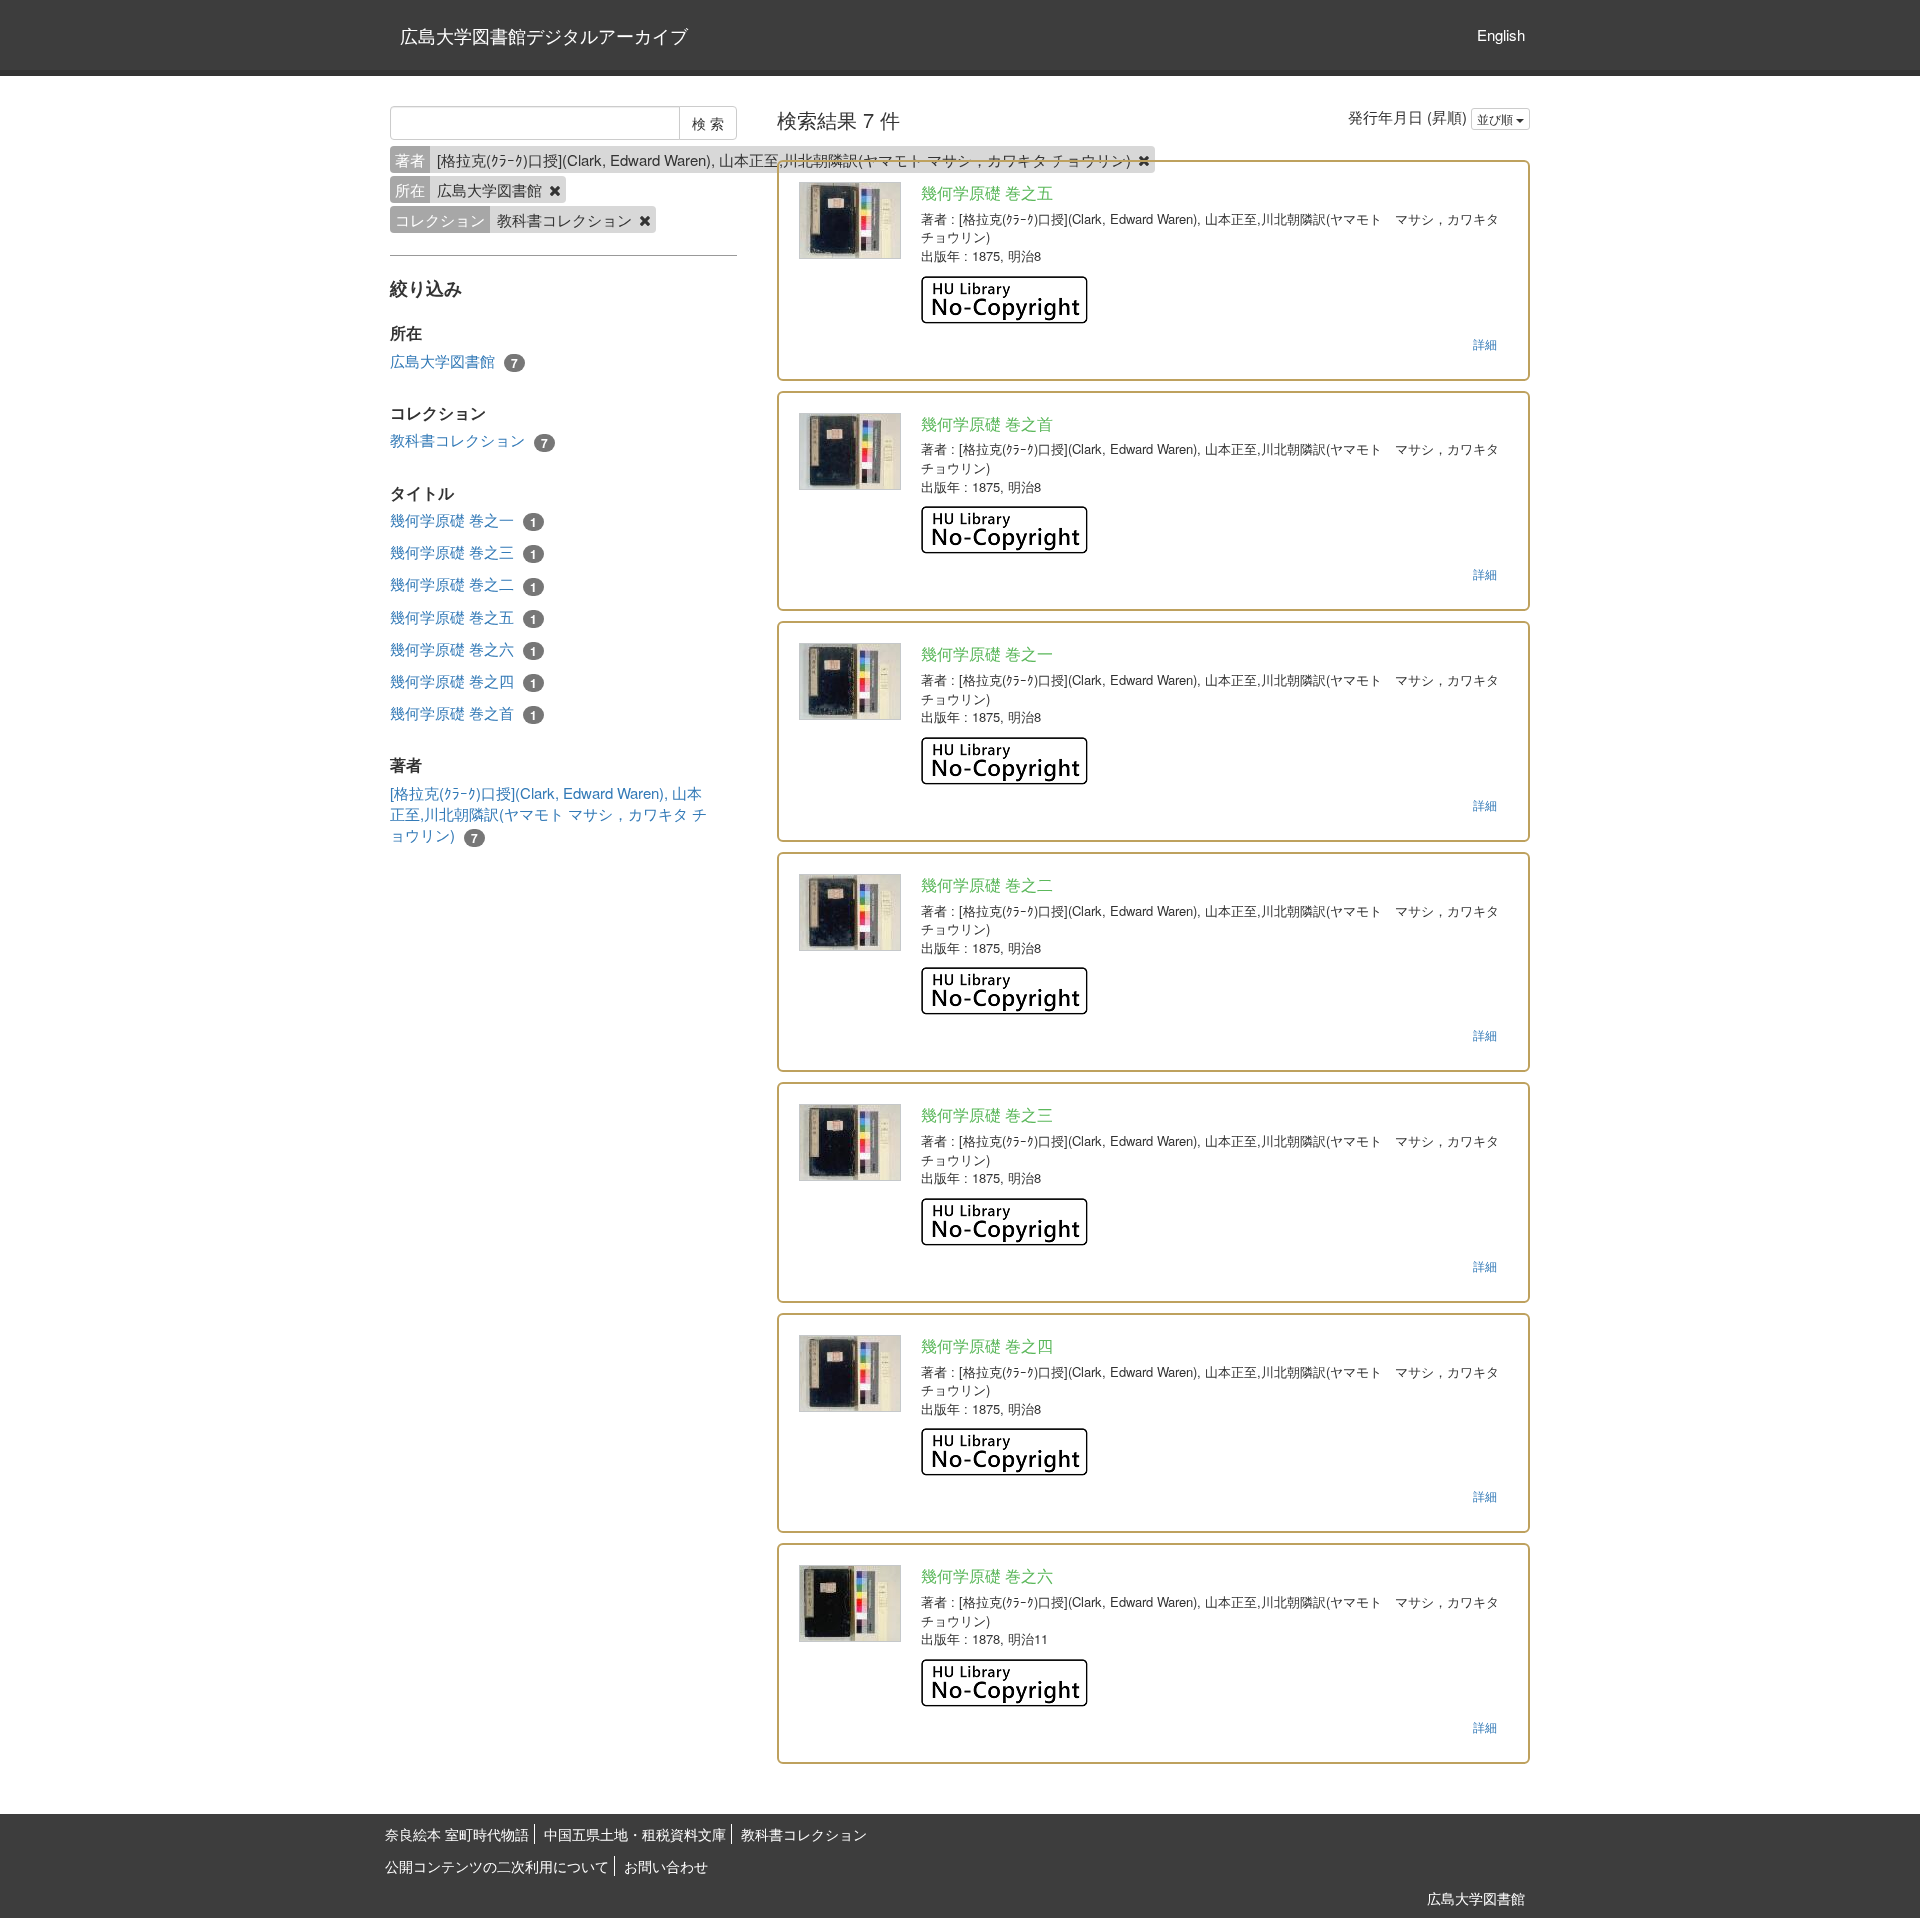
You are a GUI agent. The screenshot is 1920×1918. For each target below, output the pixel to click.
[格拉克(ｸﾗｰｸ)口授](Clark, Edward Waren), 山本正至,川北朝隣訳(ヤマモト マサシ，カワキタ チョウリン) (548, 814)
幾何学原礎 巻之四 (463, 681)
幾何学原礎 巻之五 (463, 617)
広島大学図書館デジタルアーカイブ (544, 35)
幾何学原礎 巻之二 (463, 584)
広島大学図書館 (454, 361)
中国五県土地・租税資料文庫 (635, 1834)
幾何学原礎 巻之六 (463, 649)
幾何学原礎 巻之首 (463, 713)
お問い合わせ (666, 1866)
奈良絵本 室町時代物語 (457, 1834)
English (1501, 34)
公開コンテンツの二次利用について (497, 1866)
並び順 (1496, 118)
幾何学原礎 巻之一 (463, 520)
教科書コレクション (469, 440)
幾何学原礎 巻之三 (463, 552)
